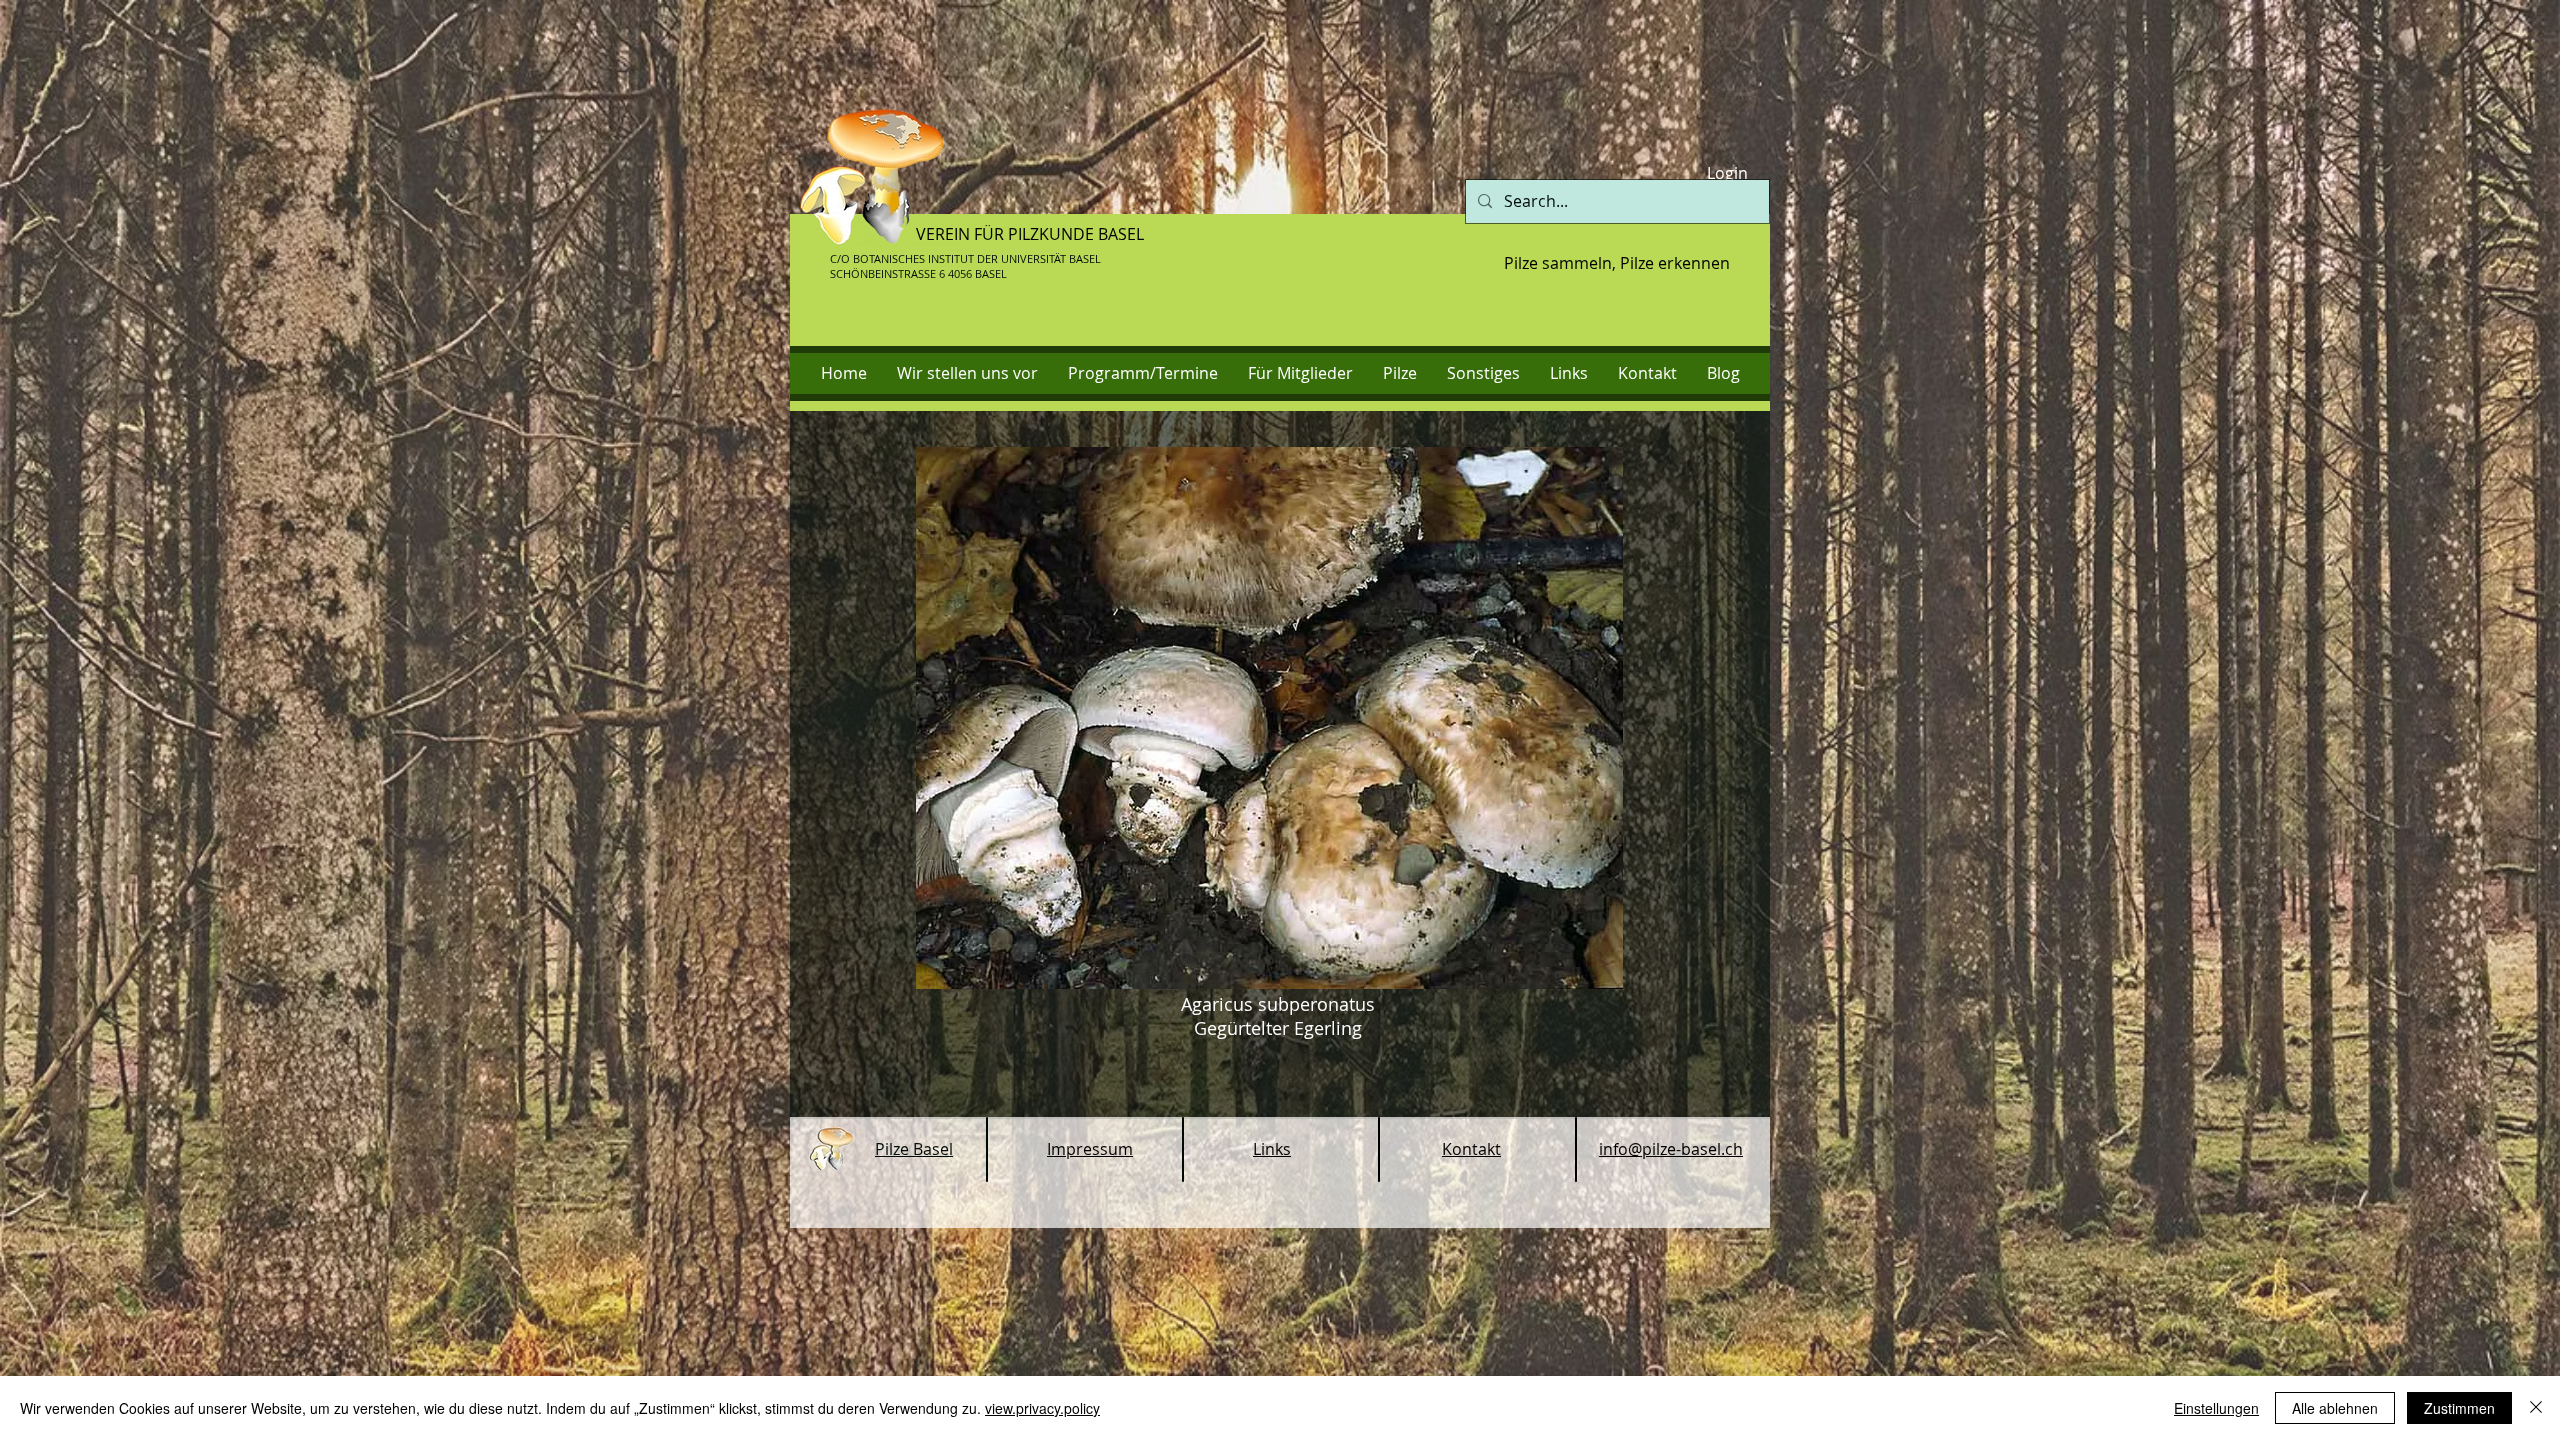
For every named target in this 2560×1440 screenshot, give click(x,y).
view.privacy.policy (1042, 1408)
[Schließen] (2536, 1408)
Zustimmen (2459, 1408)
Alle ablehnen (2335, 1408)
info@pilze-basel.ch (1671, 1149)
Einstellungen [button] (2216, 1408)
